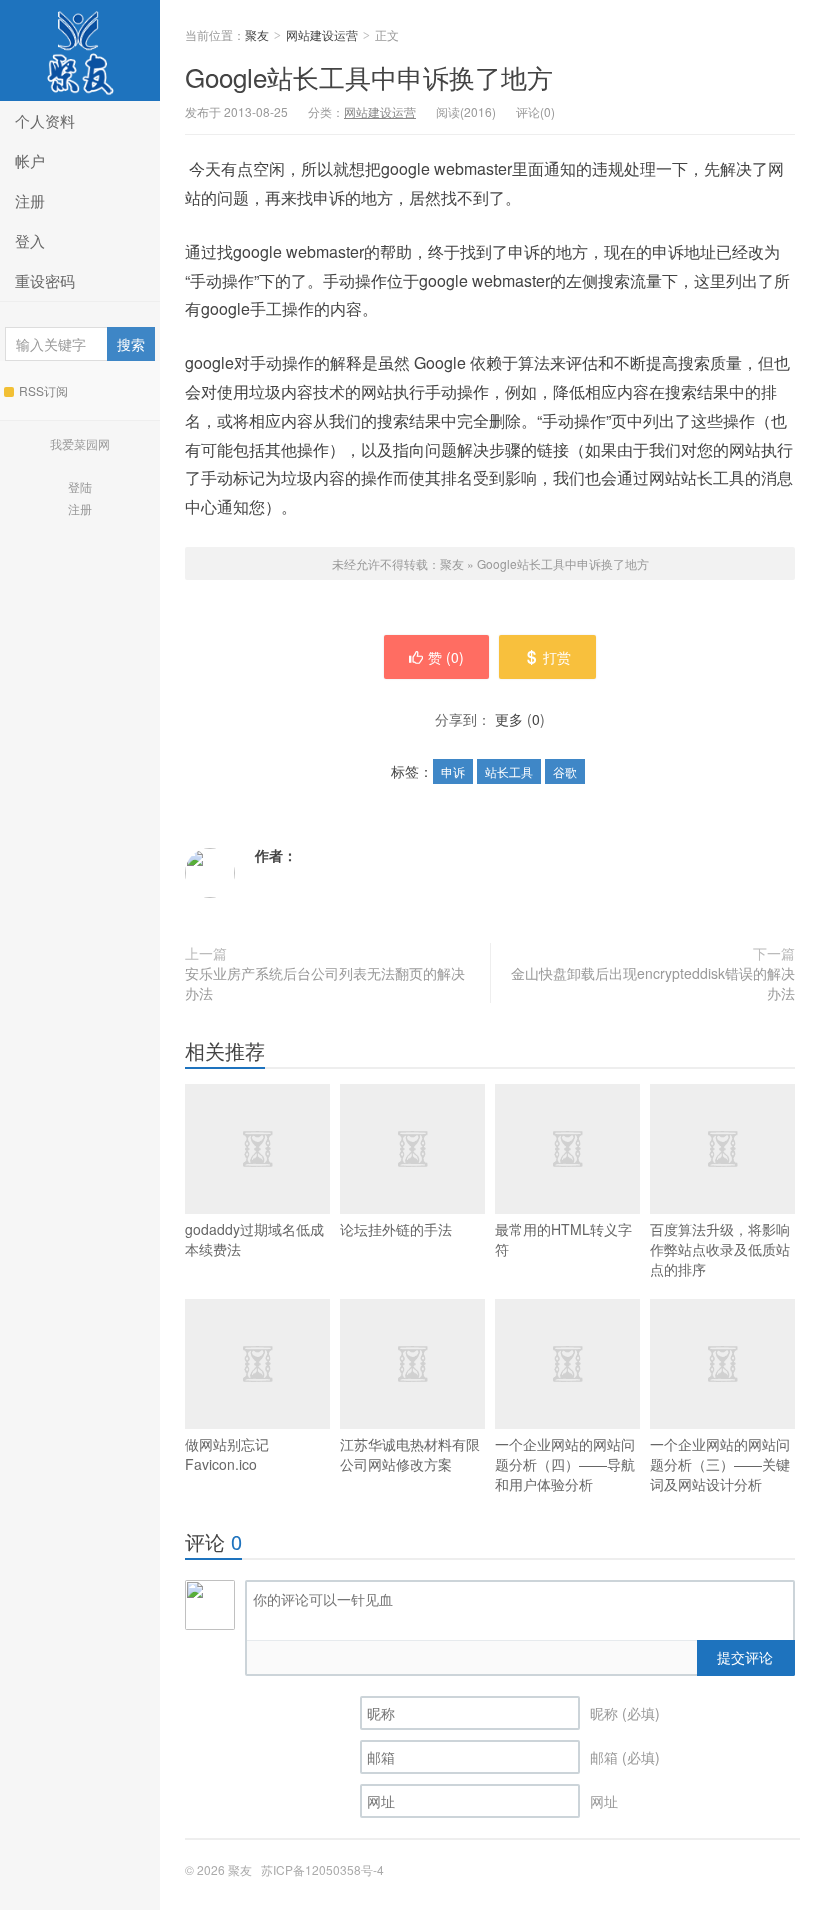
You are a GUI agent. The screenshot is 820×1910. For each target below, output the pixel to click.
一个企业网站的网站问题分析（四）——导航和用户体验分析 (565, 1464)
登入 (30, 240)
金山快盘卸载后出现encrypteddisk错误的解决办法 (653, 983)
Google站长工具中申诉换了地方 (369, 76)
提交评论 (745, 1657)
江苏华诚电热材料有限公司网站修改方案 (410, 1454)
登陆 (80, 486)
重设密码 (45, 280)
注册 (30, 200)
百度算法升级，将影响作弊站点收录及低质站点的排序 (720, 1249)
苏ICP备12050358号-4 (322, 1869)
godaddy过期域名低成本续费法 (254, 1239)
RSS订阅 (43, 390)
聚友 (80, 50)
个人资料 (45, 120)
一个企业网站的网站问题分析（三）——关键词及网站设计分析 (720, 1464)
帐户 (30, 160)
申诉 (453, 771)
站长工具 (509, 771)
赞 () (446, 657)
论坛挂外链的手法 (396, 1229)
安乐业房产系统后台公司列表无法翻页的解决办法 (325, 983)
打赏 (557, 657)
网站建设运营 (322, 34)
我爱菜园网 (80, 443)
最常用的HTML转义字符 (563, 1239)
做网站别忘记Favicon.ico (227, 1454)
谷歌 (565, 771)
